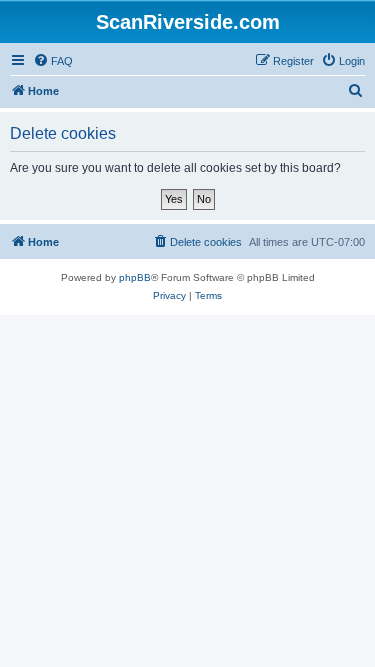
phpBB (135, 277)
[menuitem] (53, 61)
